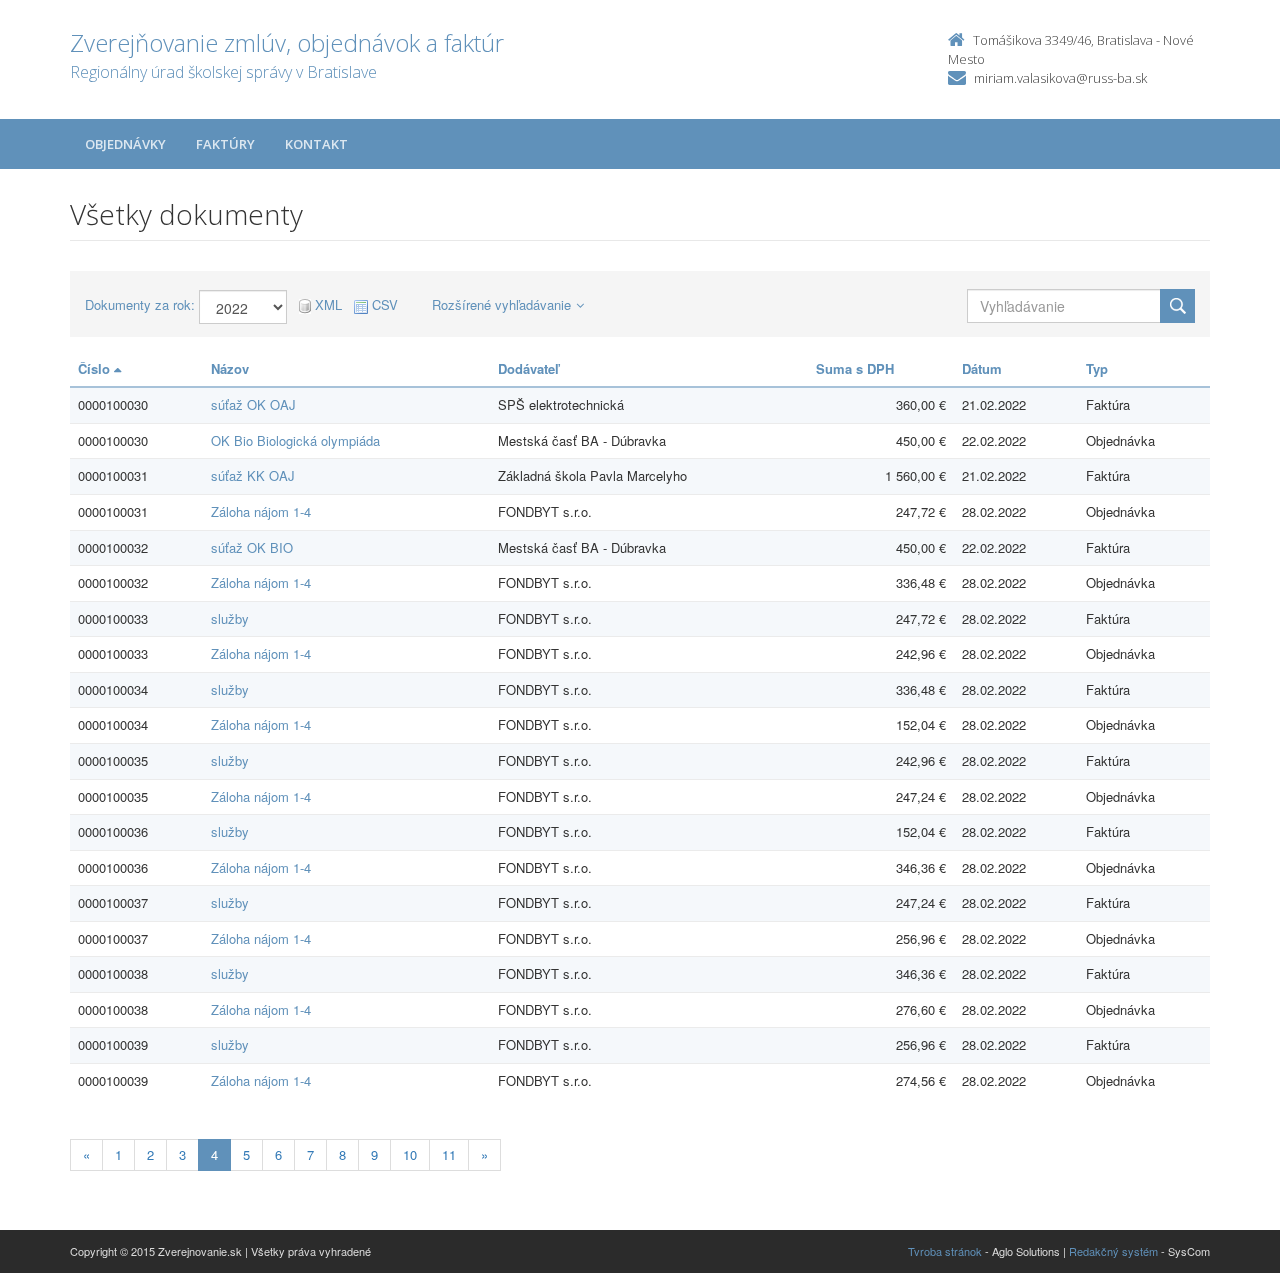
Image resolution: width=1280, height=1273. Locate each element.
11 (449, 1154)
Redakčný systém (1113, 1251)
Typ (1097, 368)
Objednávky (125, 144)
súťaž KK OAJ (253, 475)
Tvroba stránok (945, 1251)
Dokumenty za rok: (140, 305)
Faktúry (225, 144)
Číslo (96, 368)
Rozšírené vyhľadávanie (501, 304)
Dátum (982, 368)
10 (410, 1154)
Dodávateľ (528, 368)
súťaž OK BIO (252, 547)
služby (230, 618)
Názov (230, 368)
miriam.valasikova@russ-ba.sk (1060, 78)
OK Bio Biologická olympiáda (295, 440)
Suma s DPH (855, 368)
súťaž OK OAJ (253, 404)
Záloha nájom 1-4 (261, 511)
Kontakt (316, 144)
